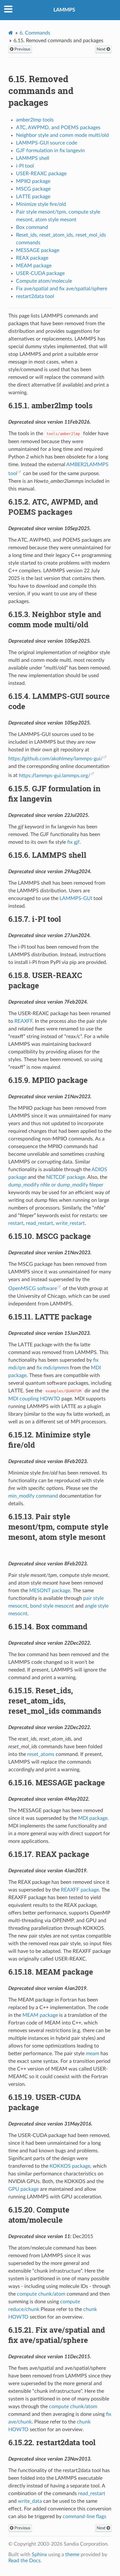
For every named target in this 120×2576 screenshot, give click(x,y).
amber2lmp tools (35, 120)
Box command (32, 227)
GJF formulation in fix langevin (50, 151)
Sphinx (39, 2555)
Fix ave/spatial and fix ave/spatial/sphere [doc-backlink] (57, 2335)
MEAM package (34, 266)
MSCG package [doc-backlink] (50, 1236)
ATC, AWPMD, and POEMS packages (58, 128)
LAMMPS (64, 10)
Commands (35, 33)
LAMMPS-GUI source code (47, 143)
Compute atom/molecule (44, 281)
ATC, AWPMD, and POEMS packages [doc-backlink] (53, 507)
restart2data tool (35, 296)
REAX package (32, 258)
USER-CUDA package (40, 273)
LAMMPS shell (33, 158)
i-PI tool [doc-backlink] (35, 919)
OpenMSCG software (33, 1288)
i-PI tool (25, 166)
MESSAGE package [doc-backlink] (57, 1782)
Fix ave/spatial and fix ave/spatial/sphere (62, 289)
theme (72, 2555)
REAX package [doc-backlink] (49, 1854)
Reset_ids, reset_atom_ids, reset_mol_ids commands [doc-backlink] (55, 1701)
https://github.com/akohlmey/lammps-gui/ (56, 759)
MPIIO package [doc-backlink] (48, 1080)
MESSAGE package (38, 250)
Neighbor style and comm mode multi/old (62, 135)
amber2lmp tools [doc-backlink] (50, 405)
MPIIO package (33, 181)
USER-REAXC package (41, 174)
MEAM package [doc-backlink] (51, 1972)
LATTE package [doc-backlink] (50, 1317)
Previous (22, 49)
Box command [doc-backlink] (48, 1626)
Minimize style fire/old (41, 204)
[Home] (11, 33)
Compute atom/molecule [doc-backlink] (39, 2215)
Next (102, 49)
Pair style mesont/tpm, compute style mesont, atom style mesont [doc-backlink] (58, 1527)
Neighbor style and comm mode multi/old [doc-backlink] (55, 619)
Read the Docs (24, 2561)
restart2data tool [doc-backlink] (52, 2442)
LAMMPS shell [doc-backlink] (47, 855)
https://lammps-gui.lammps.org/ (55, 776)
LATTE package (33, 197)
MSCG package (33, 189)
